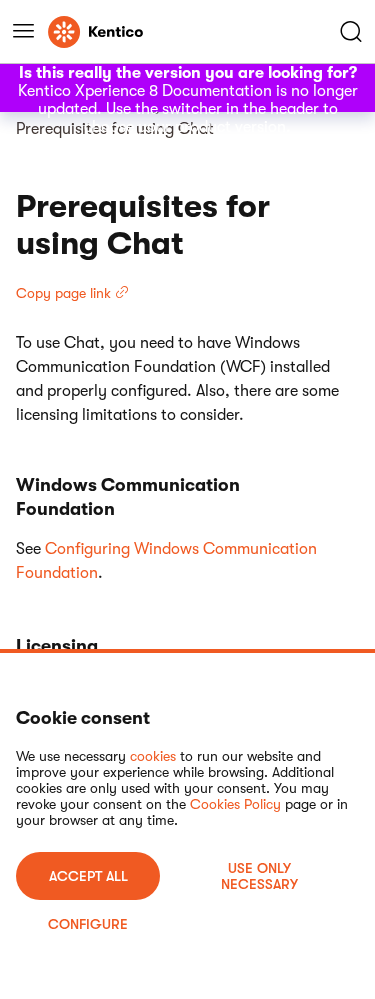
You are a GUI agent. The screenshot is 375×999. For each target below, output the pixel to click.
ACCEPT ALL (88, 876)
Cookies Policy (235, 804)
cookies (153, 756)
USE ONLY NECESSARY (259, 876)
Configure (88, 924)
